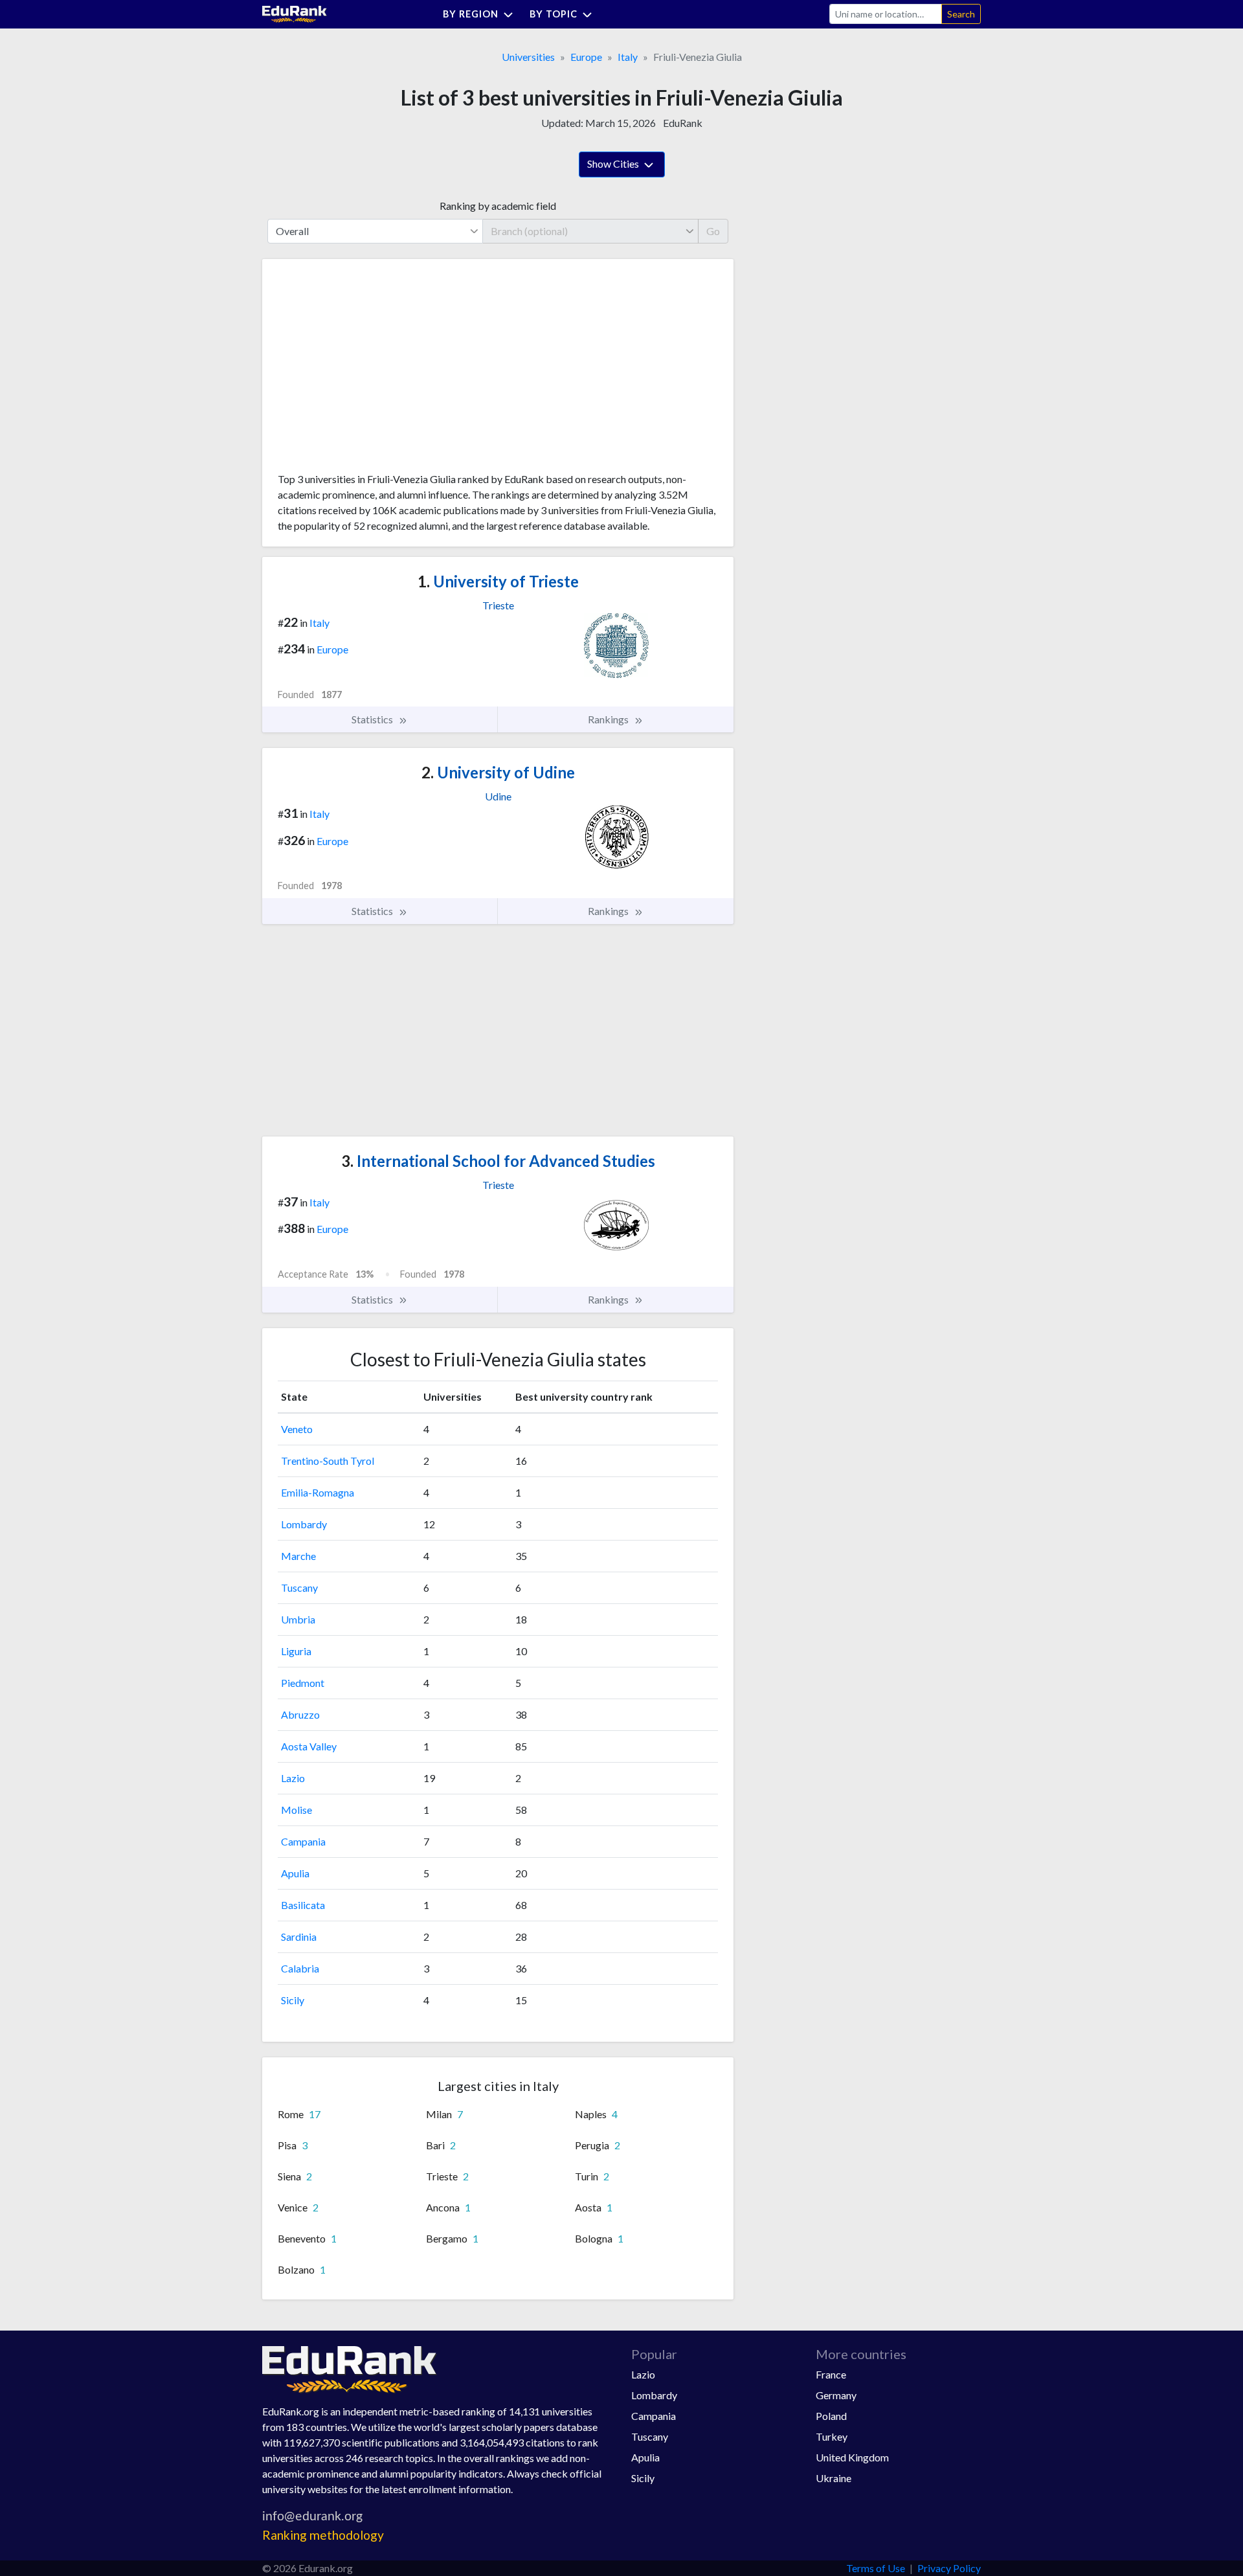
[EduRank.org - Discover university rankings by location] (295, 13)
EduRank (683, 123)
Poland (831, 2416)
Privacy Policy (949, 2568)
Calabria (300, 1968)
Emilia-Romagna (318, 1492)
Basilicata (303, 1905)
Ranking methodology (323, 2535)
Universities (528, 57)
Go (713, 231)
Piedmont (303, 1683)
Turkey (832, 2436)
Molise (297, 1810)
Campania (303, 1841)
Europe (586, 57)
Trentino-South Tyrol (328, 1461)
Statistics (373, 719)
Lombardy (304, 1524)
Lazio (293, 1778)
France (831, 2374)
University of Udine (498, 772)
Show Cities (614, 164)
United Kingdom (852, 2457)
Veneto (297, 1429)
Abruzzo (300, 1714)
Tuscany (299, 1587)
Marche (298, 1556)
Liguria (296, 1651)
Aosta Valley (309, 1746)
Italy (628, 57)
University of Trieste (498, 581)
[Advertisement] (375, 370)
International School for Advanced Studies (498, 1161)
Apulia (295, 1873)
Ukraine (834, 2478)
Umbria (298, 1619)
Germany (836, 2395)
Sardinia (299, 1937)
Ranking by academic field (498, 206)
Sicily (293, 2000)
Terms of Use (876, 2568)
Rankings (609, 719)
